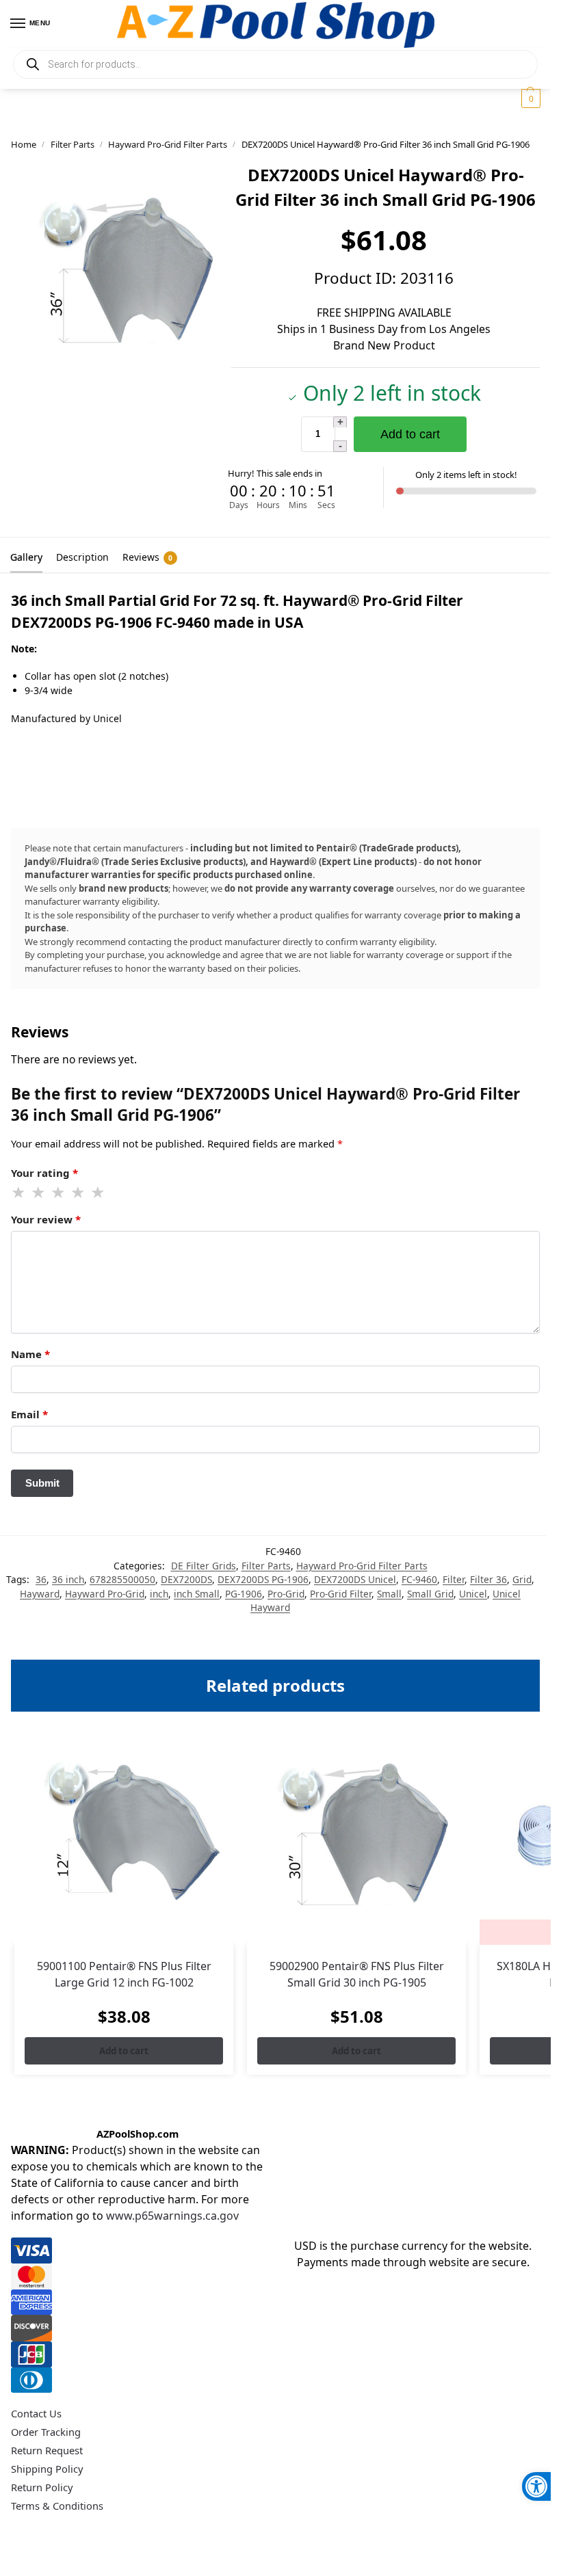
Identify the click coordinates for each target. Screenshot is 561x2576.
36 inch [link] (68, 1579)
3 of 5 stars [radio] (59, 1193)
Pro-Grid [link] (286, 1594)
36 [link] (41, 1579)
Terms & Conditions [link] (57, 2506)
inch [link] (159, 1594)
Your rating (44, 1173)
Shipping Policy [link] (47, 2469)
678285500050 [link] (122, 1579)
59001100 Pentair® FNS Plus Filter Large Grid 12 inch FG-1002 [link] (124, 1974)
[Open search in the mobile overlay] (275, 64)
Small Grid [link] (430, 1594)
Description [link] (82, 557)
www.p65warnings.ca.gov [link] (172, 2216)
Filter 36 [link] (488, 1579)
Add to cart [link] (124, 2051)
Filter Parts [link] (73, 144)
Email (29, 1414)
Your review (46, 1219)
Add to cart (410, 434)
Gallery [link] (26, 557)
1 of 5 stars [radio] (19, 1193)
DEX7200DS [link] (186, 1579)
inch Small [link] (197, 1594)
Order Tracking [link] (46, 2432)
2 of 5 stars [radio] (39, 1193)
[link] (536, 2486)
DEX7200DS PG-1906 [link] (263, 1579)
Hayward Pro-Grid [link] (105, 1594)
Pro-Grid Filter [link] (341, 1594)
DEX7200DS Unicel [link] (355, 1579)
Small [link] (389, 1594)
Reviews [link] (147, 557)
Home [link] (24, 144)
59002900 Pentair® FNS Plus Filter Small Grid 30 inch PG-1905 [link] (357, 1974)
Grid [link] (522, 1579)
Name (30, 1354)
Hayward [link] (40, 1594)
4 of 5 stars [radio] (79, 1193)
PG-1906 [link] (244, 1594)
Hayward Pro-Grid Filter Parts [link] (168, 144)
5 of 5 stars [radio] (99, 1193)
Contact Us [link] (36, 2413)
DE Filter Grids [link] (204, 1566)
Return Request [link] (47, 2450)
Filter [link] (454, 1579)
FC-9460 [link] (419, 1579)
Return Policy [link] (42, 2487)
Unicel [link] (473, 1594)
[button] (529, 98)
